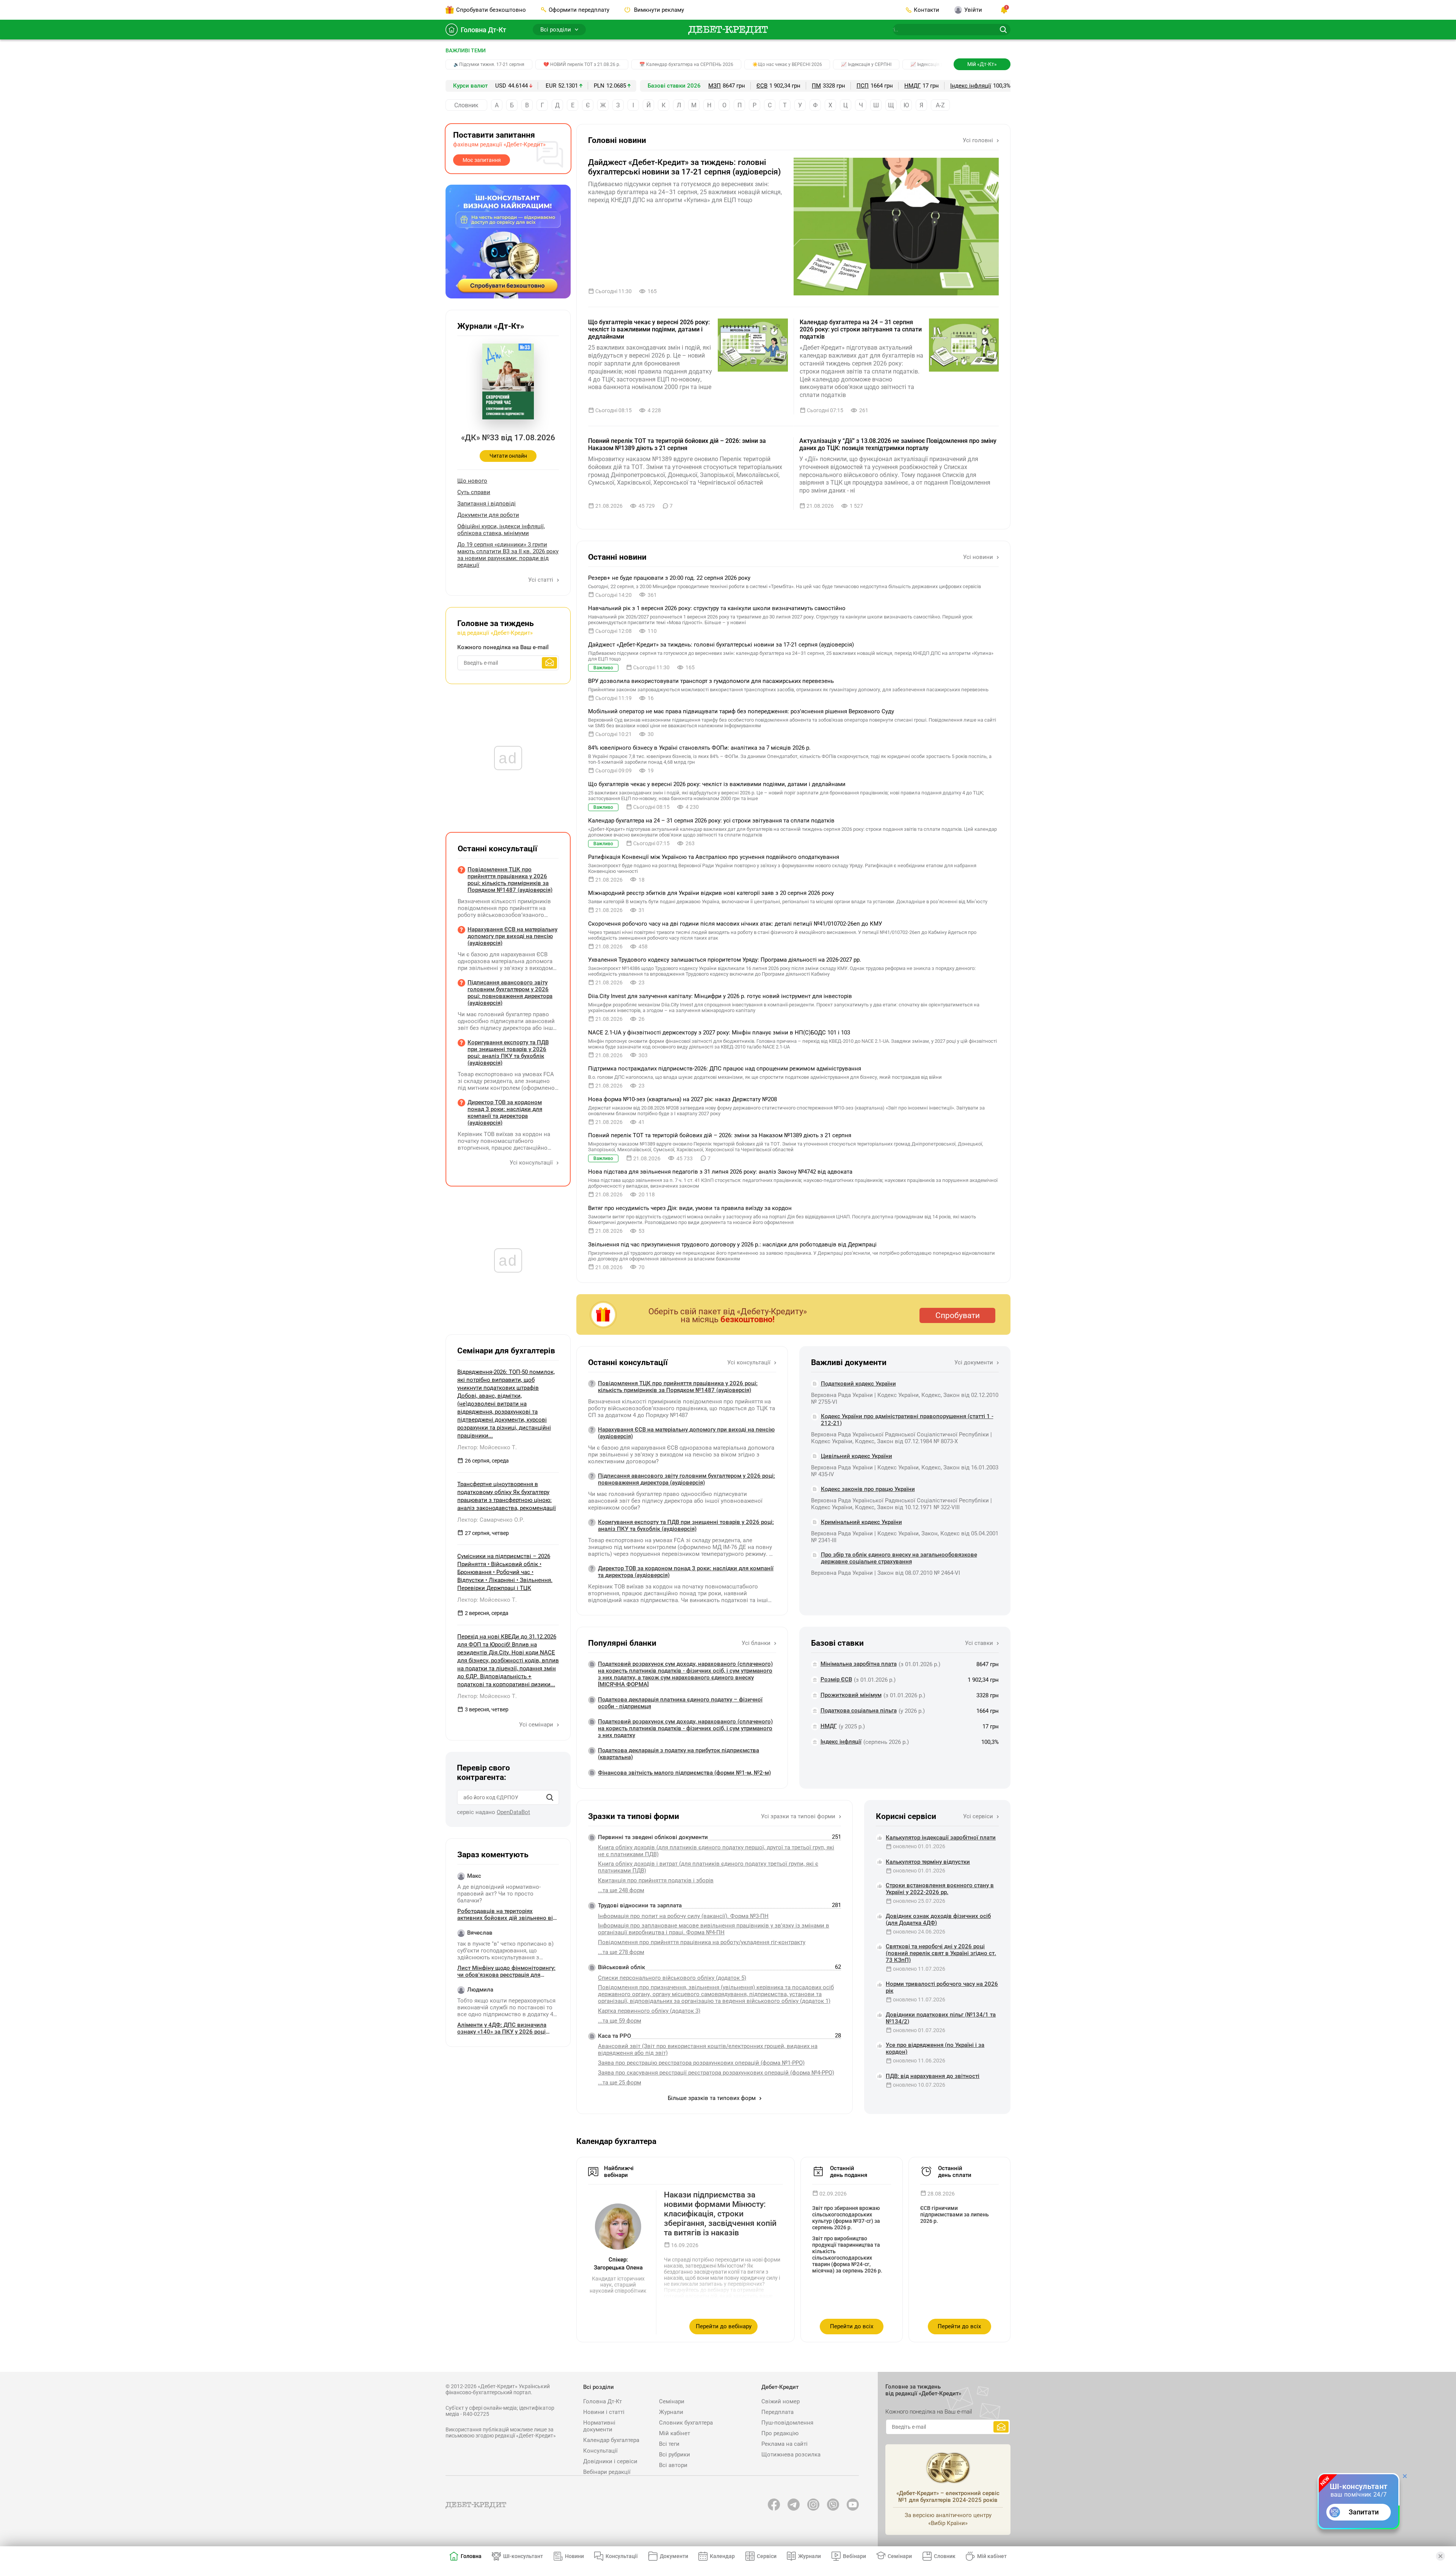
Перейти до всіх (852, 2326)
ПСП (863, 86)
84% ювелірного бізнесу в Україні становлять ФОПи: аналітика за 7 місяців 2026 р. (699, 748)
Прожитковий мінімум (851, 1695)
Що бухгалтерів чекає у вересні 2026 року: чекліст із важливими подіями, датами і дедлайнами (649, 329)
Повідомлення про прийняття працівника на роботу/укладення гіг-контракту (702, 1942)
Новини (574, 2556)
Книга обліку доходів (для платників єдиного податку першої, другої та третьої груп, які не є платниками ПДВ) (716, 1851)
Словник (466, 105)
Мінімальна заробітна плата (859, 1664)
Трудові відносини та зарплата (640, 1905)
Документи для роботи (488, 515)
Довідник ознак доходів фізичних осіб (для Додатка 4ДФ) (938, 1919)
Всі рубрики (675, 2455)
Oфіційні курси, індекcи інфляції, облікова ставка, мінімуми (501, 530)
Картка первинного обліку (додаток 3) (649, 2011)
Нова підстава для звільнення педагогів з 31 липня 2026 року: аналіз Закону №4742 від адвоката (720, 1172)
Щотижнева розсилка (791, 2455)
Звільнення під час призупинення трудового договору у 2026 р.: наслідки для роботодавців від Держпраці (732, 1245)
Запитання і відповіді (486, 504)
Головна (471, 2556)
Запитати (1364, 2512)
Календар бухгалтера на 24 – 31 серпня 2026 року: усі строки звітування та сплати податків (861, 329)
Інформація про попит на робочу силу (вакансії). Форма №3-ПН (683, 1916)
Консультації (600, 2451)
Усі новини (979, 557)
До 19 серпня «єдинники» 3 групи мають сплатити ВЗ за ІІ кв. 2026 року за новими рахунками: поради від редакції (508, 555)
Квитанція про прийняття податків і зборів (656, 1880)
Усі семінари (537, 1725)
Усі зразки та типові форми (799, 1816)
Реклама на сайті (784, 2444)
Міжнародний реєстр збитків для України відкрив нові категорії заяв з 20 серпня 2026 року (711, 893)
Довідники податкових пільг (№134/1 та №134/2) (941, 2018)
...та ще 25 (620, 2083)
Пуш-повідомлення (787, 2423)
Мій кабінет (675, 2433)
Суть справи (474, 492)
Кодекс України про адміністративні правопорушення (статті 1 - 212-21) (907, 1420)
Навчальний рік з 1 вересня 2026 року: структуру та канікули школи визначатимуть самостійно (717, 608)
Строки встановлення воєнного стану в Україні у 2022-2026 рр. (940, 1889)
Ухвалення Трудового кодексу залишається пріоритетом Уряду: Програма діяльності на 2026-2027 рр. (725, 960)
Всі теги (669, 2444)
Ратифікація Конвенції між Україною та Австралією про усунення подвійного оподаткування (714, 857)
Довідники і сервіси (610, 2461)
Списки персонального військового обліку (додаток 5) (672, 1978)
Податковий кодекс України (858, 1384)
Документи (674, 2556)
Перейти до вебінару (724, 2326)
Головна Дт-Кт (483, 30)
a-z (940, 105)
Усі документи (974, 1362)
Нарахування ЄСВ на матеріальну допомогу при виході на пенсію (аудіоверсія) (686, 1433)
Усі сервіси (979, 1816)
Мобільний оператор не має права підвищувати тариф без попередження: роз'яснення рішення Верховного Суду (741, 711)
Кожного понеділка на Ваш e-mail (503, 647)
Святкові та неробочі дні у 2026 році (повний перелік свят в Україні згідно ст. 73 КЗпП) (941, 1953)
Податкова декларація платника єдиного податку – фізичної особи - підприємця (680, 1703)
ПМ (816, 86)
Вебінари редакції (607, 2472)
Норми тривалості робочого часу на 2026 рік (942, 1987)
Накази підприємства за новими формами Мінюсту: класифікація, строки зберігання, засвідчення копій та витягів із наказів (720, 2214)
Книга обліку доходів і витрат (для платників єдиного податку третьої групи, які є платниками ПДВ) (708, 1867)
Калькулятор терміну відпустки (928, 1862)
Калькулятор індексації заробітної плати (941, 1838)
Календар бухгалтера (611, 2440)
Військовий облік (621, 1967)
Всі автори (673, 2465)
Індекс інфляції (971, 86)
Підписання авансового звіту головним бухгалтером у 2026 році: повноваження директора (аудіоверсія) (686, 1479)
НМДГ (912, 86)
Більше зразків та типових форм (712, 2098)
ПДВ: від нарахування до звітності (933, 2076)
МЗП (715, 86)
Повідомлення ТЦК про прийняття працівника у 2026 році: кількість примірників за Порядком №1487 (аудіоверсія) (678, 1387)
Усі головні (979, 140)
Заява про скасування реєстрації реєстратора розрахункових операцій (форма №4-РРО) (716, 2073)
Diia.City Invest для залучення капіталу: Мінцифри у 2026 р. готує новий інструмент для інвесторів (720, 996)
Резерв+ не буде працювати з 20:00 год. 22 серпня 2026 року (669, 578)
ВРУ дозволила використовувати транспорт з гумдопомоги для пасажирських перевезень (711, 681)
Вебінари (854, 2556)
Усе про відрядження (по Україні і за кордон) (935, 2048)
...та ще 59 (620, 2021)
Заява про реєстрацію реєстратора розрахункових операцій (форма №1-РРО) (701, 2063)
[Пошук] (550, 1797)
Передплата (777, 2412)
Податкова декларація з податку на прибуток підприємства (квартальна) (679, 1754)
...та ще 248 (621, 1890)
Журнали (671, 2412)
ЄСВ (762, 86)
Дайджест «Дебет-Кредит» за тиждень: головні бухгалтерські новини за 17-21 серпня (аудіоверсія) (684, 167)
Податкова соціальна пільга (859, 1711)
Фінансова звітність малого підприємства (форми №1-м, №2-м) (684, 1773)
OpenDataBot (513, 1812)
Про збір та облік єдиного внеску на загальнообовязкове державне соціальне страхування (899, 1558)
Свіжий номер (781, 2401)
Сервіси (767, 2556)
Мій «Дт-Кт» (982, 64)
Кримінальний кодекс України (861, 1522)
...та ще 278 (621, 1952)
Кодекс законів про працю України (868, 1489)
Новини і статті (604, 2412)
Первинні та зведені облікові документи (653, 1837)
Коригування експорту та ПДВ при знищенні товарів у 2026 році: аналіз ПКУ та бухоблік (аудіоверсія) (686, 1525)
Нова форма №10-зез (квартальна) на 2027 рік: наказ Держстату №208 (682, 1099)
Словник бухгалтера (686, 2423)
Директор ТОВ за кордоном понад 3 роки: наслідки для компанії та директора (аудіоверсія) (686, 1572)
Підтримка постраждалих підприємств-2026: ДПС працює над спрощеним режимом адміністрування (725, 1069)
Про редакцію (780, 2433)
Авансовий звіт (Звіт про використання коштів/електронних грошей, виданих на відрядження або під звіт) (708, 2050)
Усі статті (541, 580)
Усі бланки (757, 1643)
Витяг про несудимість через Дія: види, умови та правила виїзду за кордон (690, 1208)
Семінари (672, 2401)
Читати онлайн (508, 456)
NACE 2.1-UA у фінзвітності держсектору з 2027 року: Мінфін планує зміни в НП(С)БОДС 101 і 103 (719, 1033)
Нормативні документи (599, 2426)
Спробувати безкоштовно (491, 10)
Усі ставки (980, 1643)
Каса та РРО (614, 2036)
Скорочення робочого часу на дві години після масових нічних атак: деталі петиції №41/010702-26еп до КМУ (735, 924)
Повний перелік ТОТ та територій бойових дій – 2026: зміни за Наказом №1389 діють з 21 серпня (677, 444)
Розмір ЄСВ (836, 1679)
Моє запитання (482, 160)
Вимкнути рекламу (658, 10)
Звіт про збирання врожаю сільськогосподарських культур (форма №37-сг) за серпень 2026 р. (846, 2218)
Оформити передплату (579, 10)
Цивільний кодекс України (857, 1456)
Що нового (472, 481)
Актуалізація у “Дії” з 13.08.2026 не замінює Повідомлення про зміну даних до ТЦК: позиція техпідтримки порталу (898, 444)
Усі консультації (750, 1362)
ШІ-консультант (523, 2556)
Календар (722, 2556)
